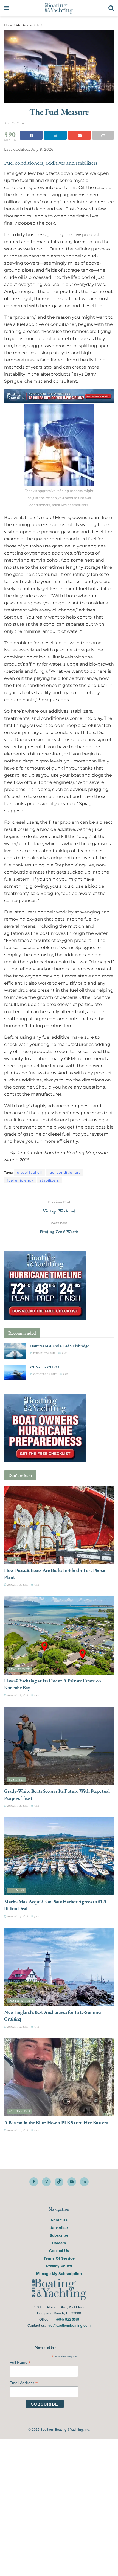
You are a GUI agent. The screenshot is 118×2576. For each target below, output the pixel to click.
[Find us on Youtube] (72, 2182)
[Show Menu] (7, 8)
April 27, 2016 (14, 123)
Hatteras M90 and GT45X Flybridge (60, 1346)
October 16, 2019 (45, 1374)
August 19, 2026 (17, 1585)
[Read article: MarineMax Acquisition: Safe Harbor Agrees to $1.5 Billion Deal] (59, 1856)
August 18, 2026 (17, 1695)
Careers (59, 2243)
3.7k (36, 2027)
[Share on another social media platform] (103, 135)
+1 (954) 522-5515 (65, 2319)
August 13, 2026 (17, 1916)
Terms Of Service (59, 2258)
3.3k (64, 1353)
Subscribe (59, 2235)
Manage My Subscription (59, 2273)
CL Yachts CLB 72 (45, 1367)
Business (16, 1780)
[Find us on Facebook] (34, 2182)
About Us (59, 2220)
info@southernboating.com (69, 2325)
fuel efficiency (20, 1180)
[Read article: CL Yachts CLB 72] (15, 1372)
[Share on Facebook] (31, 135)
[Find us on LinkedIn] (84, 2182)
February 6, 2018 (44, 1353)
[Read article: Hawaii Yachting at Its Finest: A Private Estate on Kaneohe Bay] (59, 1635)
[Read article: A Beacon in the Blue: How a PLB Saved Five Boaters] (59, 2077)
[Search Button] (111, 8)
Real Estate (19, 1670)
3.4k (36, 1806)
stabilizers (49, 1180)
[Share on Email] (79, 135)
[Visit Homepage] (59, 8)
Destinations (21, 2001)
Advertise (59, 2227)
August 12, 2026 (17, 2027)
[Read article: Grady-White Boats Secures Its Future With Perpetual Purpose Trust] (59, 1746)
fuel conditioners (64, 1172)
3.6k (36, 1585)
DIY (40, 25)
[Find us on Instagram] (46, 2182)
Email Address (24, 2383)
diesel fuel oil (29, 1172)
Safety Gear (20, 2111)
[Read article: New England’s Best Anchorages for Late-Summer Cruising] (59, 1967)
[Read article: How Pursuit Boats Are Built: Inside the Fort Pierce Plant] (59, 1525)
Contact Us (59, 2250)
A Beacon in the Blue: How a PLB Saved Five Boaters (56, 2123)
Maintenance (25, 25)
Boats (14, 1559)
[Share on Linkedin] (55, 135)
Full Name (20, 2362)
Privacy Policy (59, 2266)
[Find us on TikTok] (59, 2182)
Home (8, 25)
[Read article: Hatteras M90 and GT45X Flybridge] (15, 1351)
